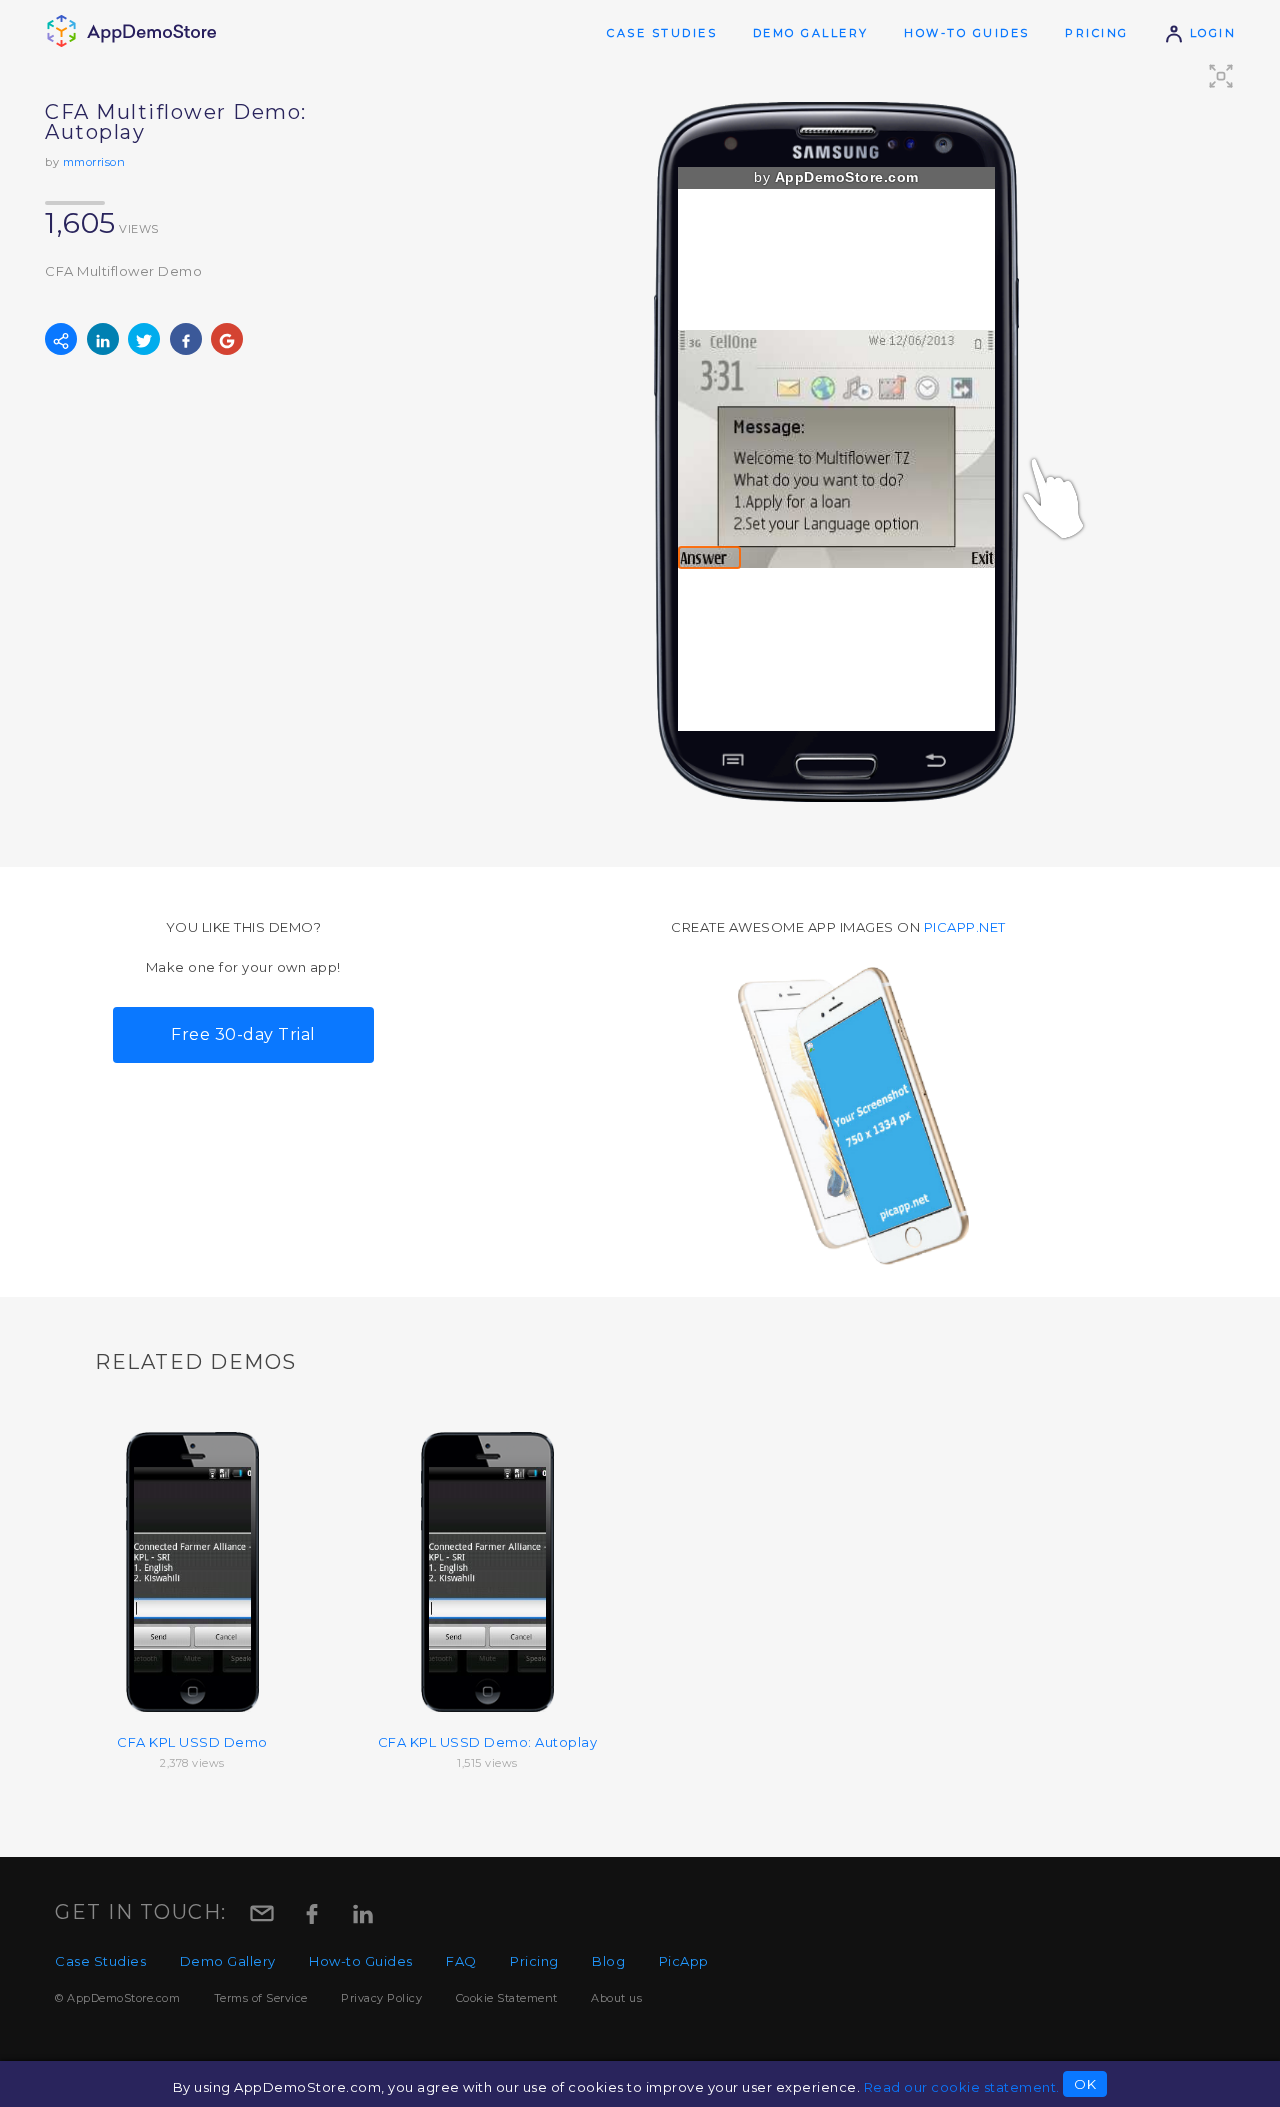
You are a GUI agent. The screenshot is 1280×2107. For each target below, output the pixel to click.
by (836, 177)
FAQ (461, 1961)
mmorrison (94, 162)
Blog (608, 1961)
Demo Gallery (811, 33)
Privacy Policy (381, 1998)
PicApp (684, 1961)
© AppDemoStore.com (117, 1998)
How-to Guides (967, 33)
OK (1085, 2084)
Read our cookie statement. (962, 2087)
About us (616, 1998)
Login (1210, 33)
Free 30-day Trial (243, 1034)
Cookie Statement (507, 1998)
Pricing (1097, 33)
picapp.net (965, 927)
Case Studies (662, 33)
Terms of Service (261, 1998)
